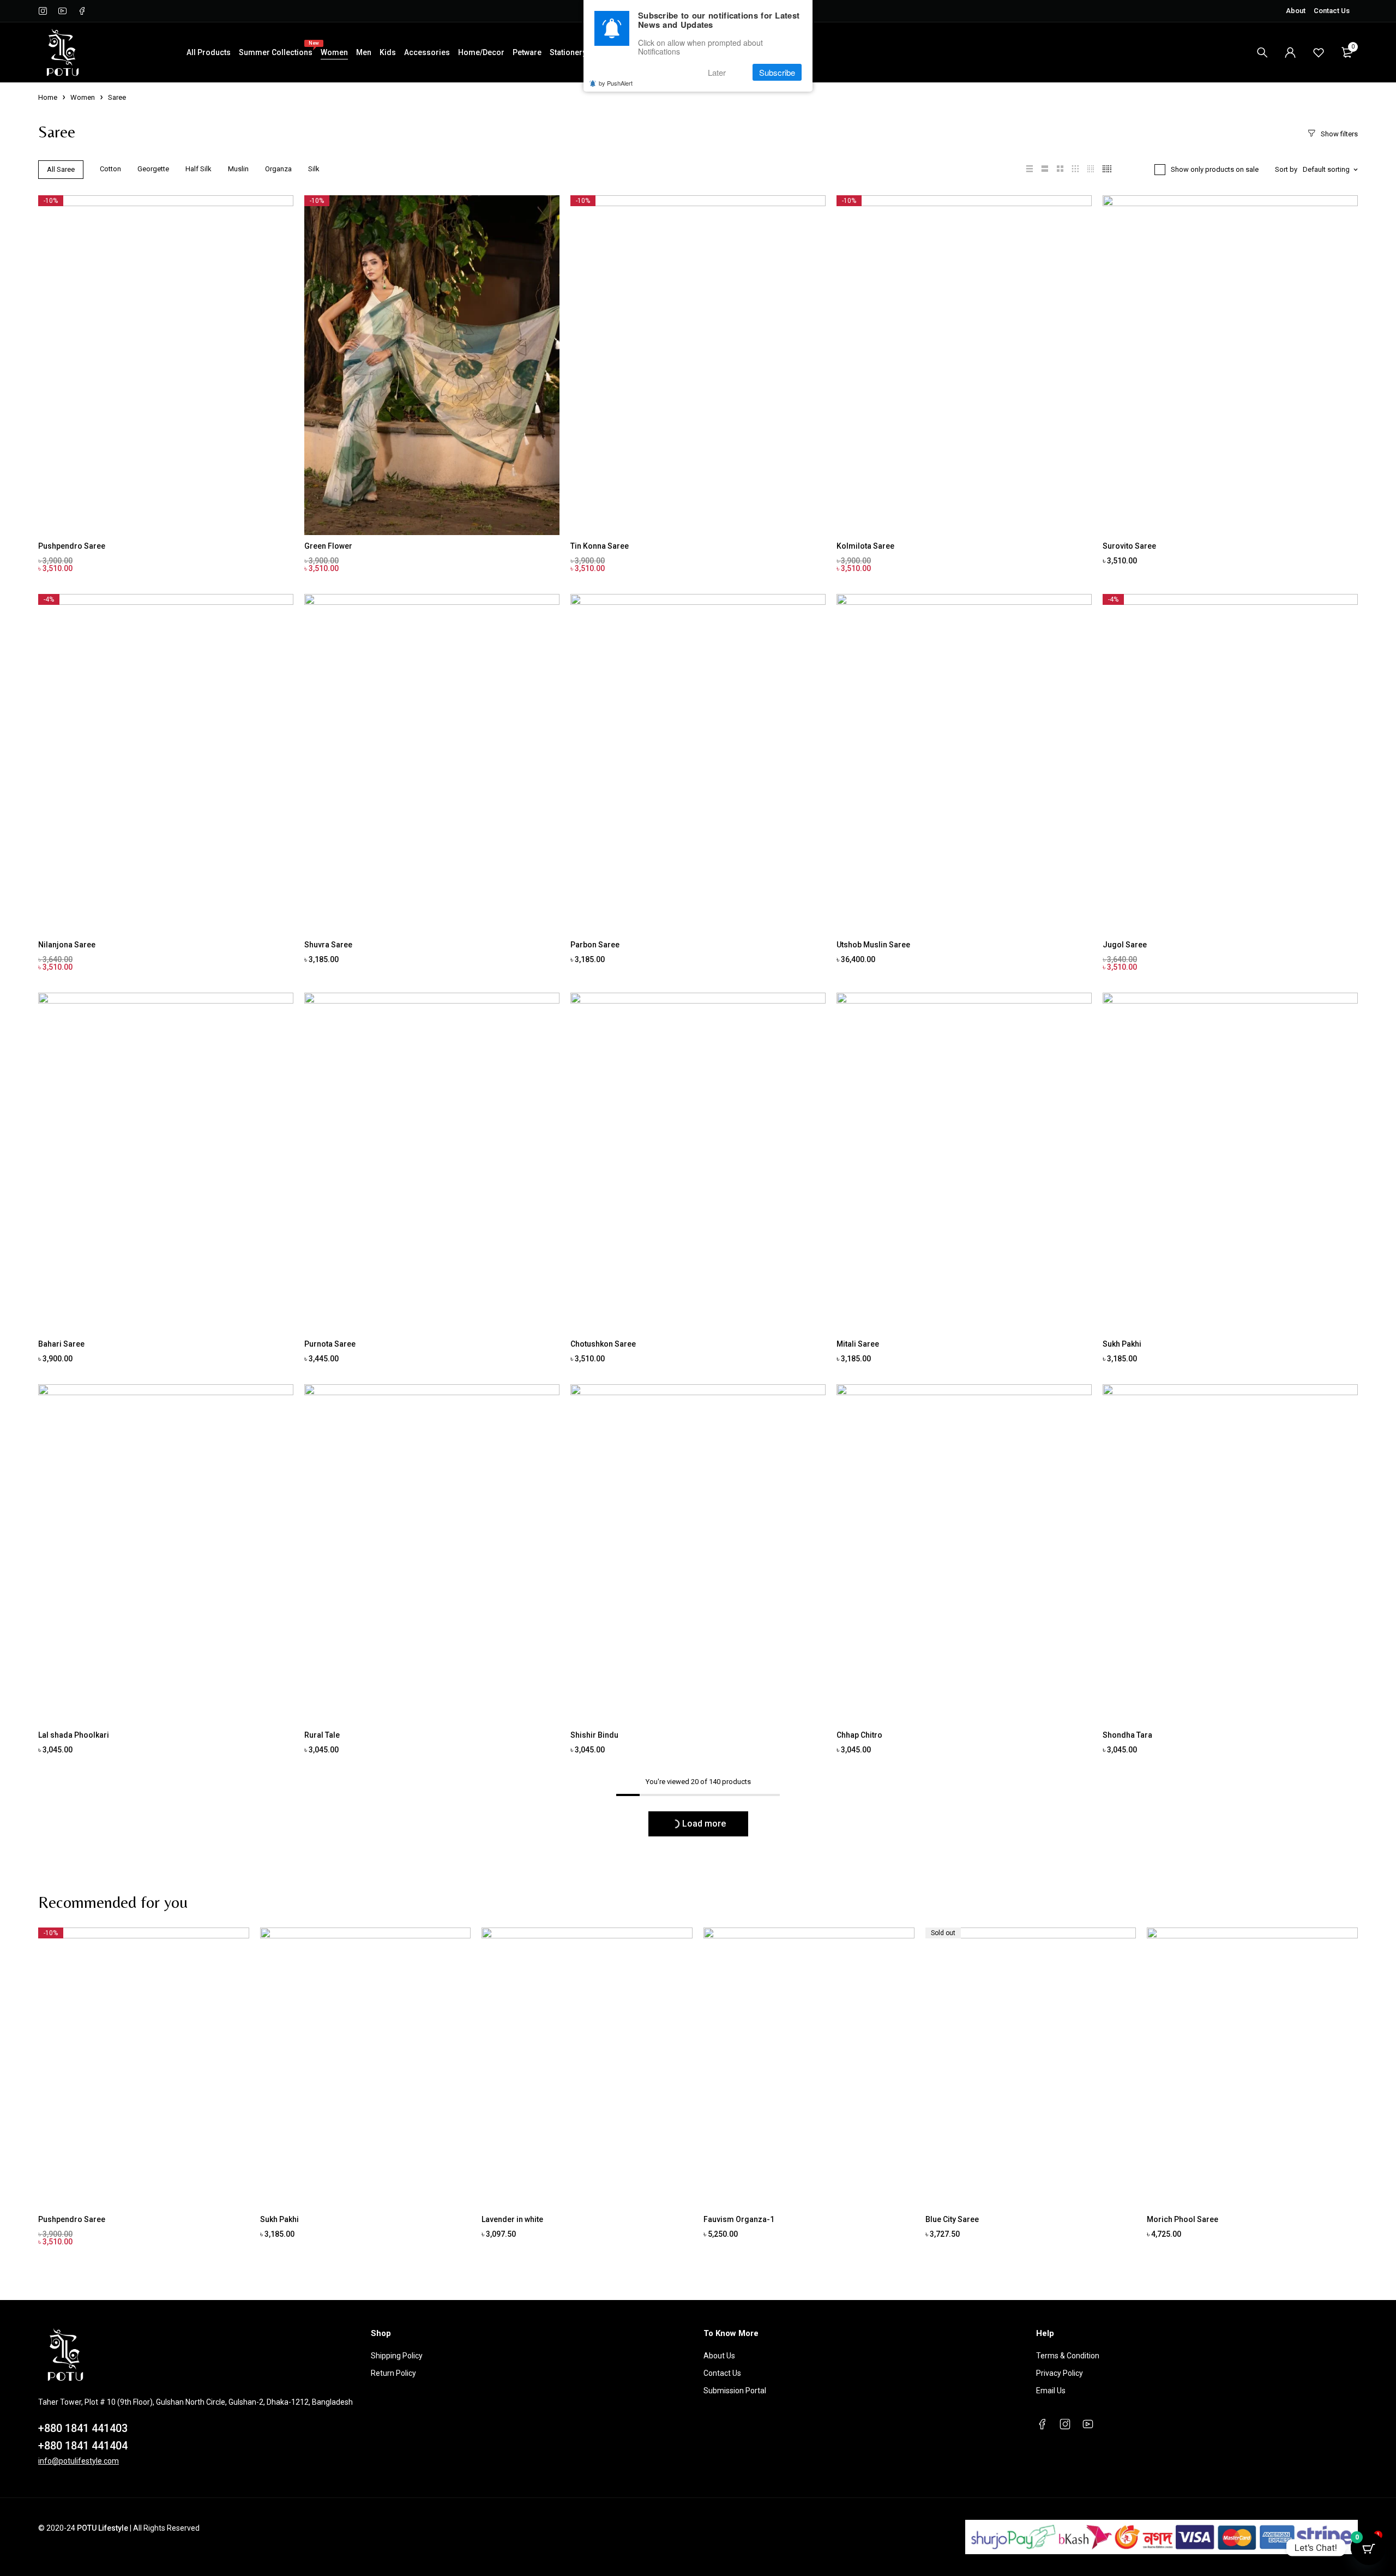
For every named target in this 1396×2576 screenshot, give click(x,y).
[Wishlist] (1319, 52)
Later (717, 72)
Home (48, 97)
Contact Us (1332, 11)
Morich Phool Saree (1183, 2219)
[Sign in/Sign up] (1290, 52)
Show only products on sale (1215, 169)
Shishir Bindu (594, 1735)
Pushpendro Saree (72, 546)
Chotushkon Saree (603, 1344)
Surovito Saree (1129, 546)
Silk (314, 169)
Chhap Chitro (859, 1735)
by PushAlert (616, 83)
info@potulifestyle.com (79, 2461)
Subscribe (777, 72)
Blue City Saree (952, 2219)
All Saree (61, 169)
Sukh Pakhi (1122, 1344)
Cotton (110, 169)
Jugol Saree (1125, 945)
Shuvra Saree (328, 945)
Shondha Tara (1127, 1735)
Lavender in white (512, 2219)
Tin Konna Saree (600, 546)
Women (83, 97)
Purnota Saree (330, 1344)
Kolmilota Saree (865, 546)
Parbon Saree (595, 945)
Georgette (153, 169)
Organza (278, 169)
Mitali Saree (858, 1344)
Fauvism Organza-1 (739, 2219)
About (1296, 11)
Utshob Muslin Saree (873, 945)
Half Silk (198, 169)
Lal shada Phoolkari (74, 1735)
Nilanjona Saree (67, 945)
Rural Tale (322, 1735)
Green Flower (328, 546)
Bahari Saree (61, 1344)
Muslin (238, 169)
